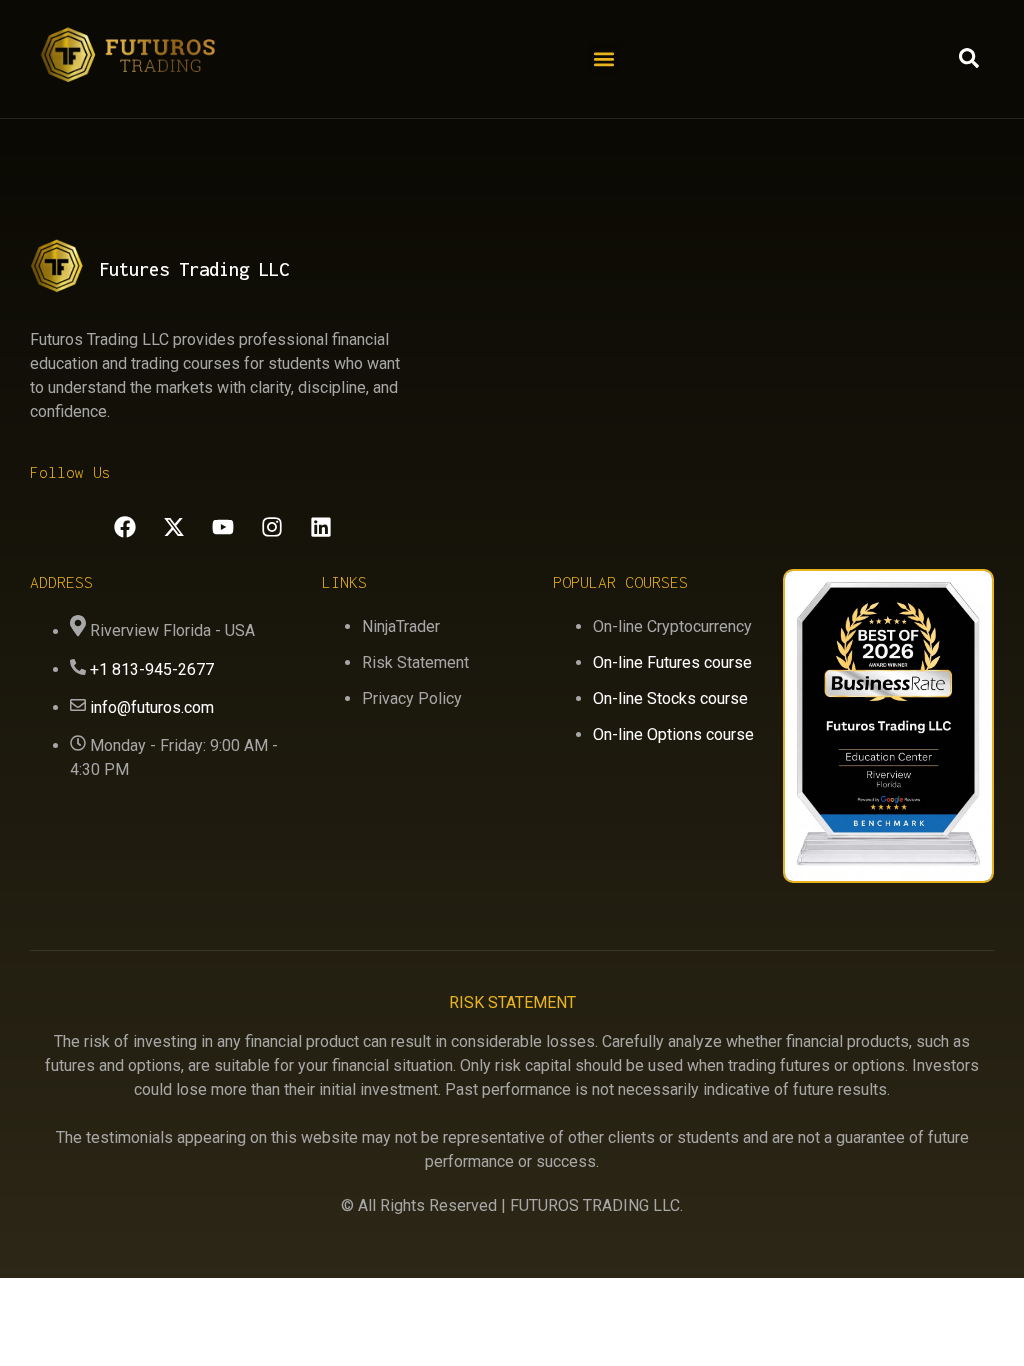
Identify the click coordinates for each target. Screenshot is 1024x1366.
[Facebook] (125, 527)
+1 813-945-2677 (152, 669)
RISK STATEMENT (512, 1002)
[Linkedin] (321, 527)
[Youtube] (223, 527)
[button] (604, 58)
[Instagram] (272, 527)
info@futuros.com (152, 707)
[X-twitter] (174, 527)
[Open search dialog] (969, 63)
